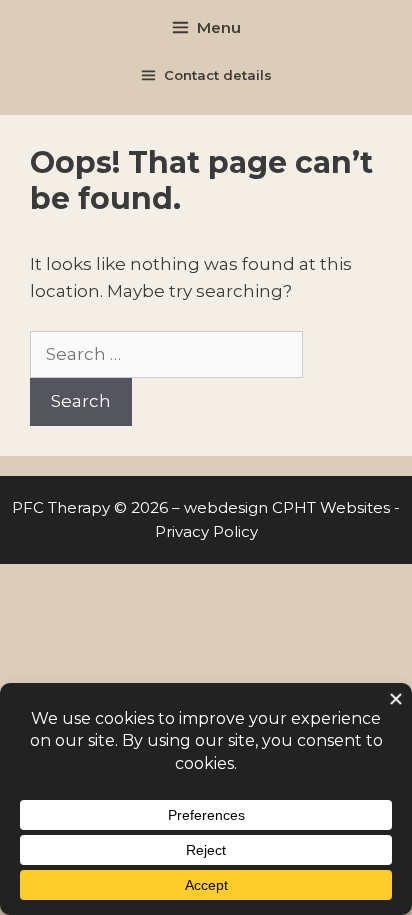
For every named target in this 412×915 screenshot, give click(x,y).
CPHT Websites (331, 507)
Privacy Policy (206, 531)
